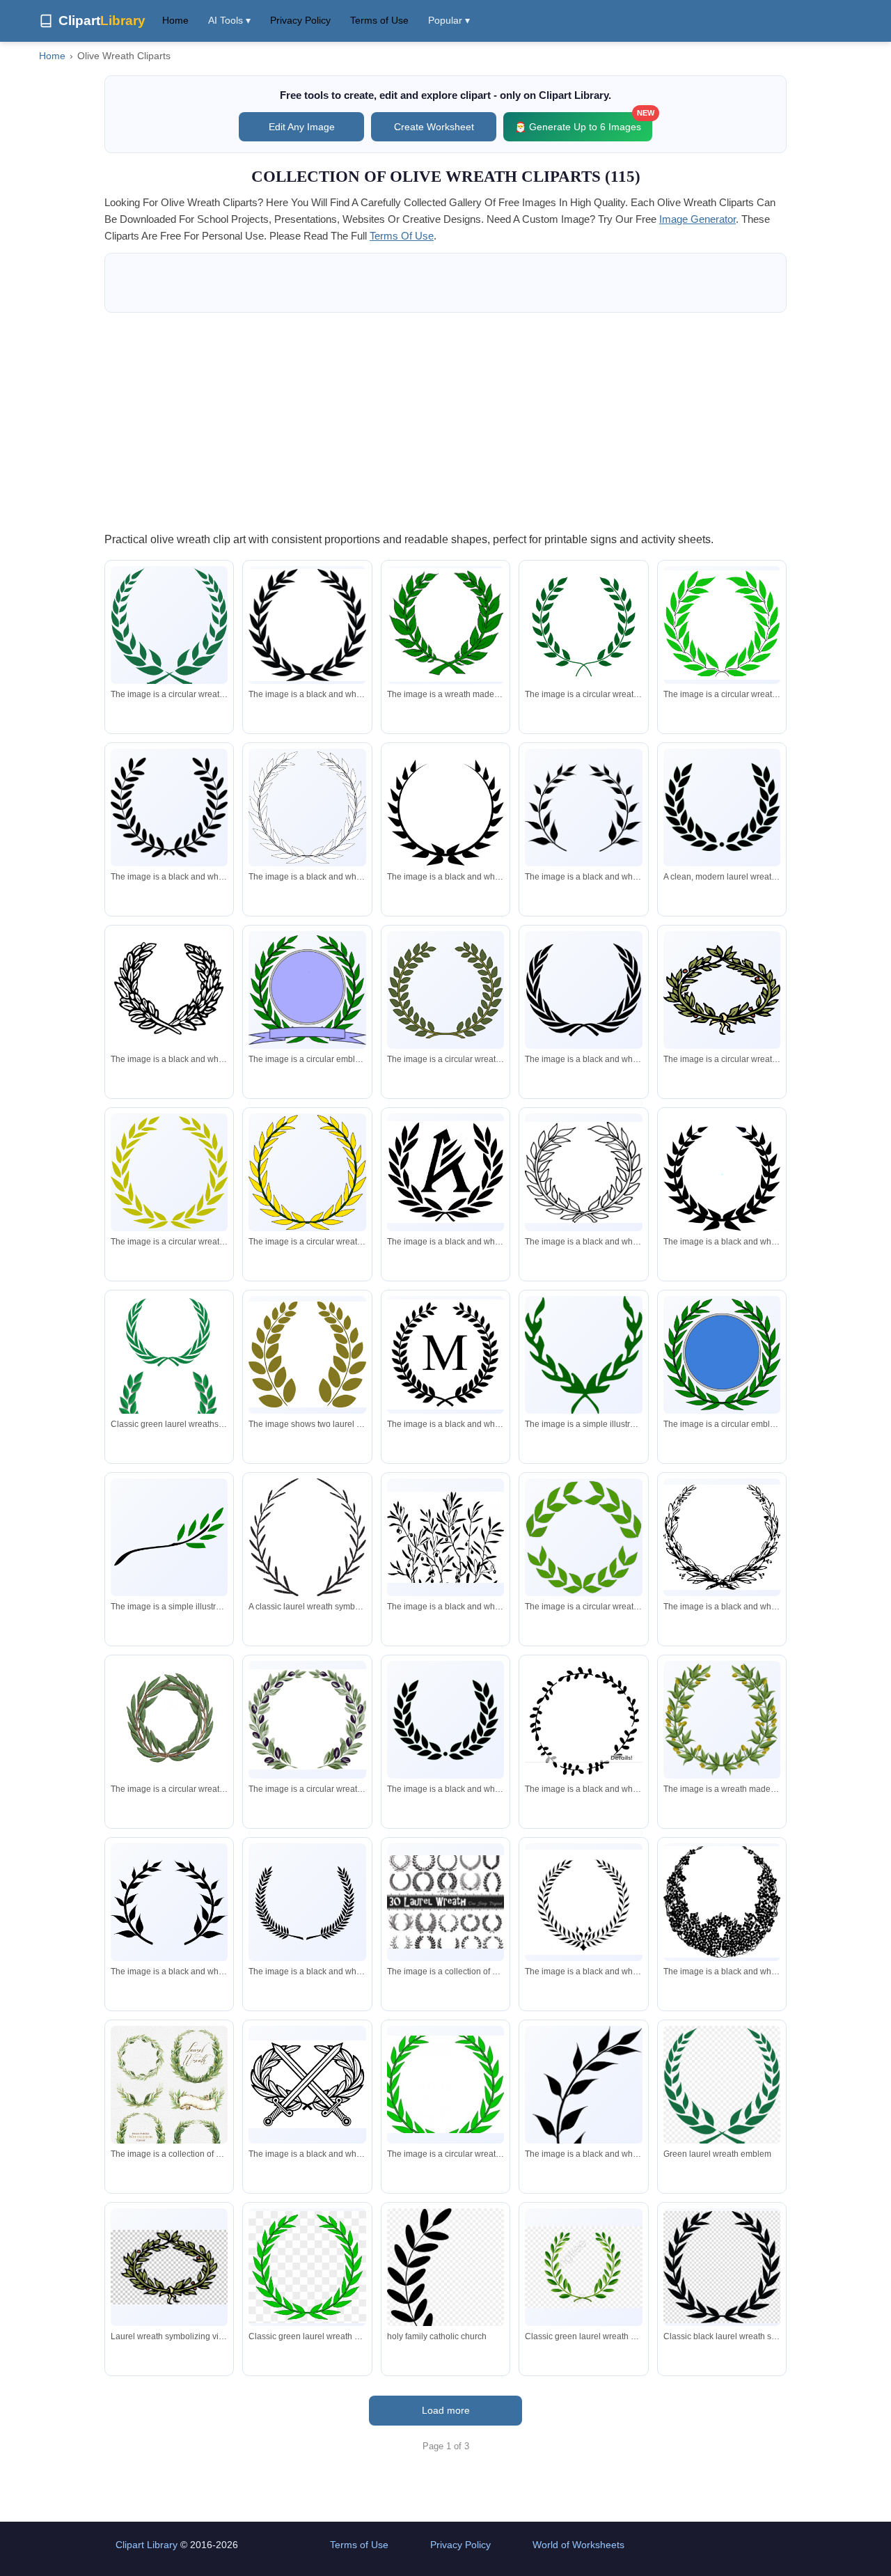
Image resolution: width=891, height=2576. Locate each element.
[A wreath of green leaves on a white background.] (169, 1720)
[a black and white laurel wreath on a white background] (307, 1902)
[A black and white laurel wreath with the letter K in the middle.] (445, 1172)
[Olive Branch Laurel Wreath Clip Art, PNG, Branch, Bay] (445, 2300)
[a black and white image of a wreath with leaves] (583, 807)
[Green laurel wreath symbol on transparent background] (722, 2088)
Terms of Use (379, 20)
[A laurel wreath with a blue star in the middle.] (722, 1172)
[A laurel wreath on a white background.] (583, 625)
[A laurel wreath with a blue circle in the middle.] (722, 1355)
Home (175, 20)
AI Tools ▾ (229, 20)
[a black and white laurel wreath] (445, 807)
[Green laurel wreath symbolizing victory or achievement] (307, 2267)
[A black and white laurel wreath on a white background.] (169, 990)
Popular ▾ (449, 20)
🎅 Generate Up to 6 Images (583, 122)
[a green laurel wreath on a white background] (583, 1356)
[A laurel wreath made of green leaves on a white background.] (583, 1537)
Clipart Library (147, 2545)
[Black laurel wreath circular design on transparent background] (722, 2267)
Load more (446, 2410)
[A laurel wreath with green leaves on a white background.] (445, 625)
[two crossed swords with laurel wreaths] (307, 2084)
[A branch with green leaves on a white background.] (169, 1537)
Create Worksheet (434, 127)
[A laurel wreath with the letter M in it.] (445, 1355)
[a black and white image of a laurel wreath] (169, 1902)
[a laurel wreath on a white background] (307, 625)
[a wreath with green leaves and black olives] (307, 1719)
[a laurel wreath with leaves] (307, 1355)
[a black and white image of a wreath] (583, 1719)
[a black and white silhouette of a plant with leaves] (583, 2125)
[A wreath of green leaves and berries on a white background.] (722, 990)
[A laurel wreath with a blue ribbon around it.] (307, 990)
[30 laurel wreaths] (445, 1902)
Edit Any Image (302, 127)
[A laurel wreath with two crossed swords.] (169, 629)
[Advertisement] (445, 421)
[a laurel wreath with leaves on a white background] (583, 1172)
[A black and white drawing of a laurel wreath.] (722, 1537)
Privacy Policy (300, 20)
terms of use (402, 236)
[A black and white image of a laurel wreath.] (583, 1902)
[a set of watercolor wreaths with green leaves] (169, 2107)
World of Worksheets (578, 2545)
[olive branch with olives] (445, 1537)
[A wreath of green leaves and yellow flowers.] (722, 1719)
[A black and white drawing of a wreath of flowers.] (722, 1902)
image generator (697, 219)
